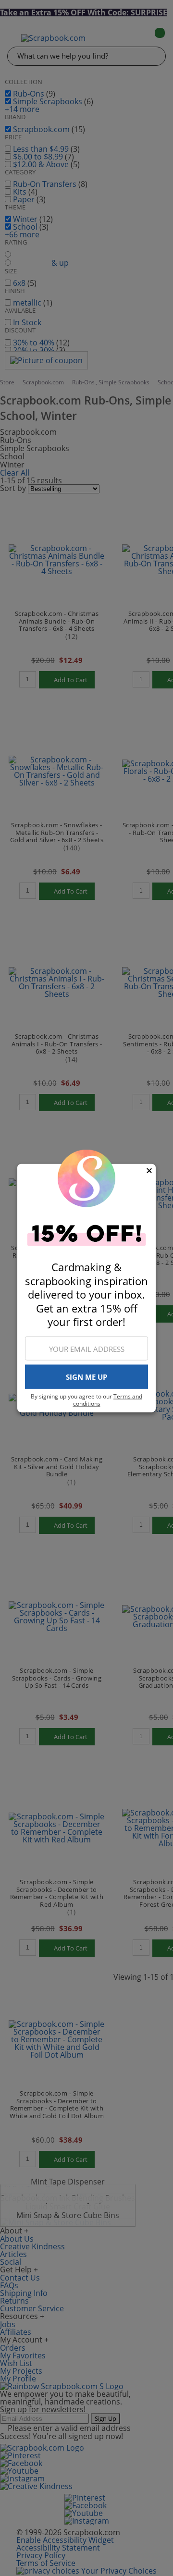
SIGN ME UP (86, 1377)
